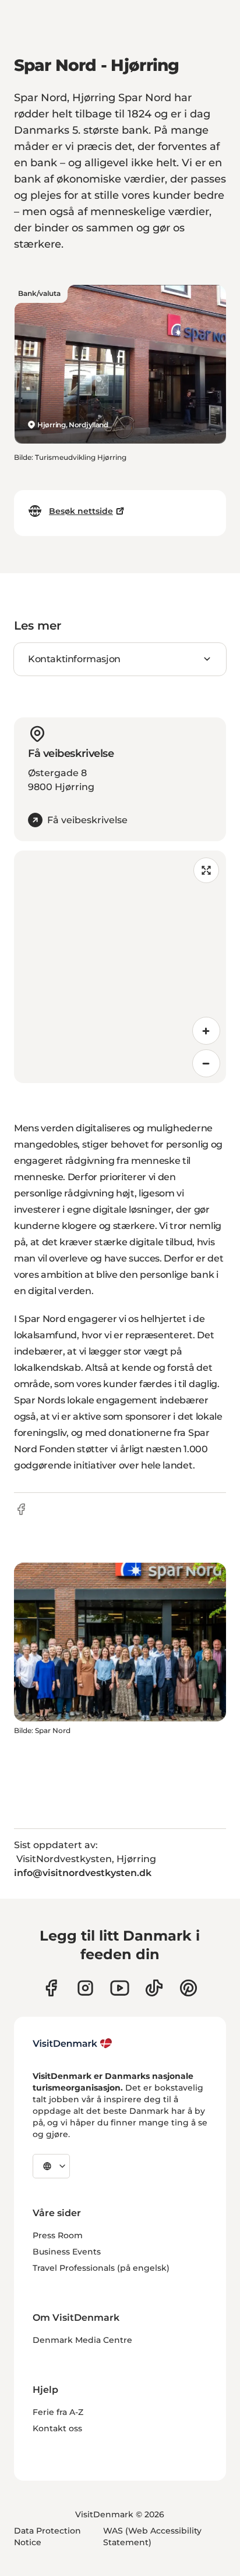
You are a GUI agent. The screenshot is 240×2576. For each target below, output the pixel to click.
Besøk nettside (81, 511)
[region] (120, 967)
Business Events (67, 2252)
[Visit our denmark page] (51, 1988)
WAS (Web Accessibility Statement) (152, 2536)
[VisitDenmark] (73, 2043)
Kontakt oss (57, 2428)
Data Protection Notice (47, 2536)
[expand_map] (206, 870)
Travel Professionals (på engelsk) (101, 2268)
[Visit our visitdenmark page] (120, 1988)
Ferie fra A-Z (58, 2412)
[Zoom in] (206, 1031)
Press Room (58, 2235)
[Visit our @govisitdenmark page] (154, 1988)
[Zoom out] (206, 1063)
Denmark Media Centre (82, 2340)
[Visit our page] (85, 1988)
